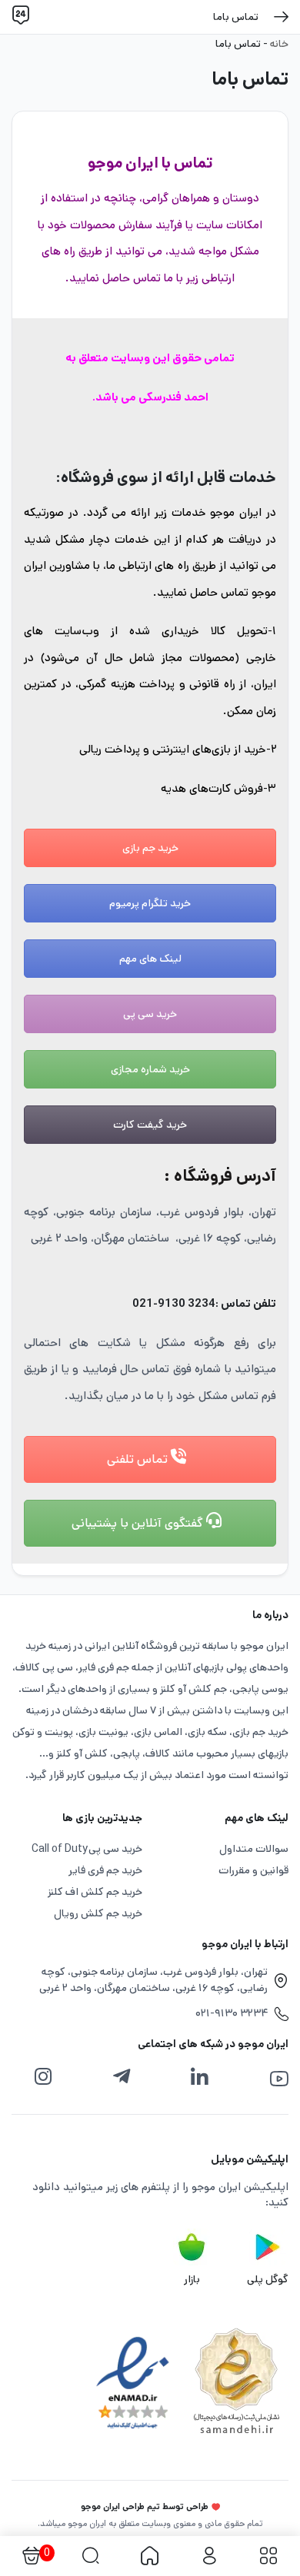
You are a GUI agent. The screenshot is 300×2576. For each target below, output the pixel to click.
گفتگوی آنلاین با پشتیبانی (139, 1523)
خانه (279, 44)
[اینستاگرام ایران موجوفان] (43, 2077)
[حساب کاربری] (209, 2556)
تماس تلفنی (139, 1459)
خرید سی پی (150, 1014)
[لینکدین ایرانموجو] (199, 2077)
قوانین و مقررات (253, 1870)
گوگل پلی (268, 2279)
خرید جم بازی (150, 848)
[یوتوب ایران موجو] (279, 2079)
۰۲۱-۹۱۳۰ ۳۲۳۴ (232, 2013)
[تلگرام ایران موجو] (122, 2077)
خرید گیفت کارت (150, 1125)
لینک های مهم (150, 959)
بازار (192, 2279)
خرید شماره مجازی (150, 1069)
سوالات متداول (254, 1849)
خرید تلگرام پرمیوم (150, 903)
